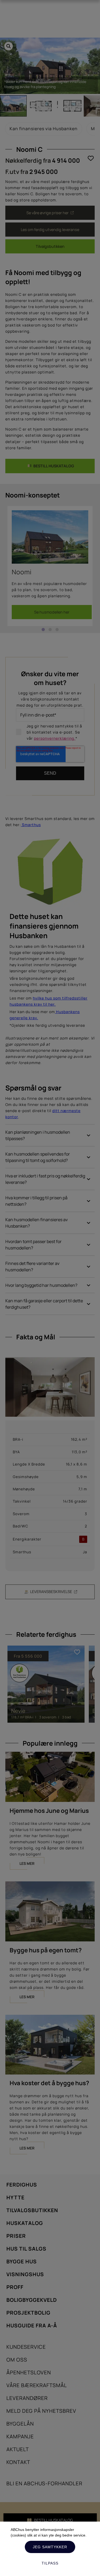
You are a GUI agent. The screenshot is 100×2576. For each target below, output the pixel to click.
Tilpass (50, 2563)
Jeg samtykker (50, 2547)
